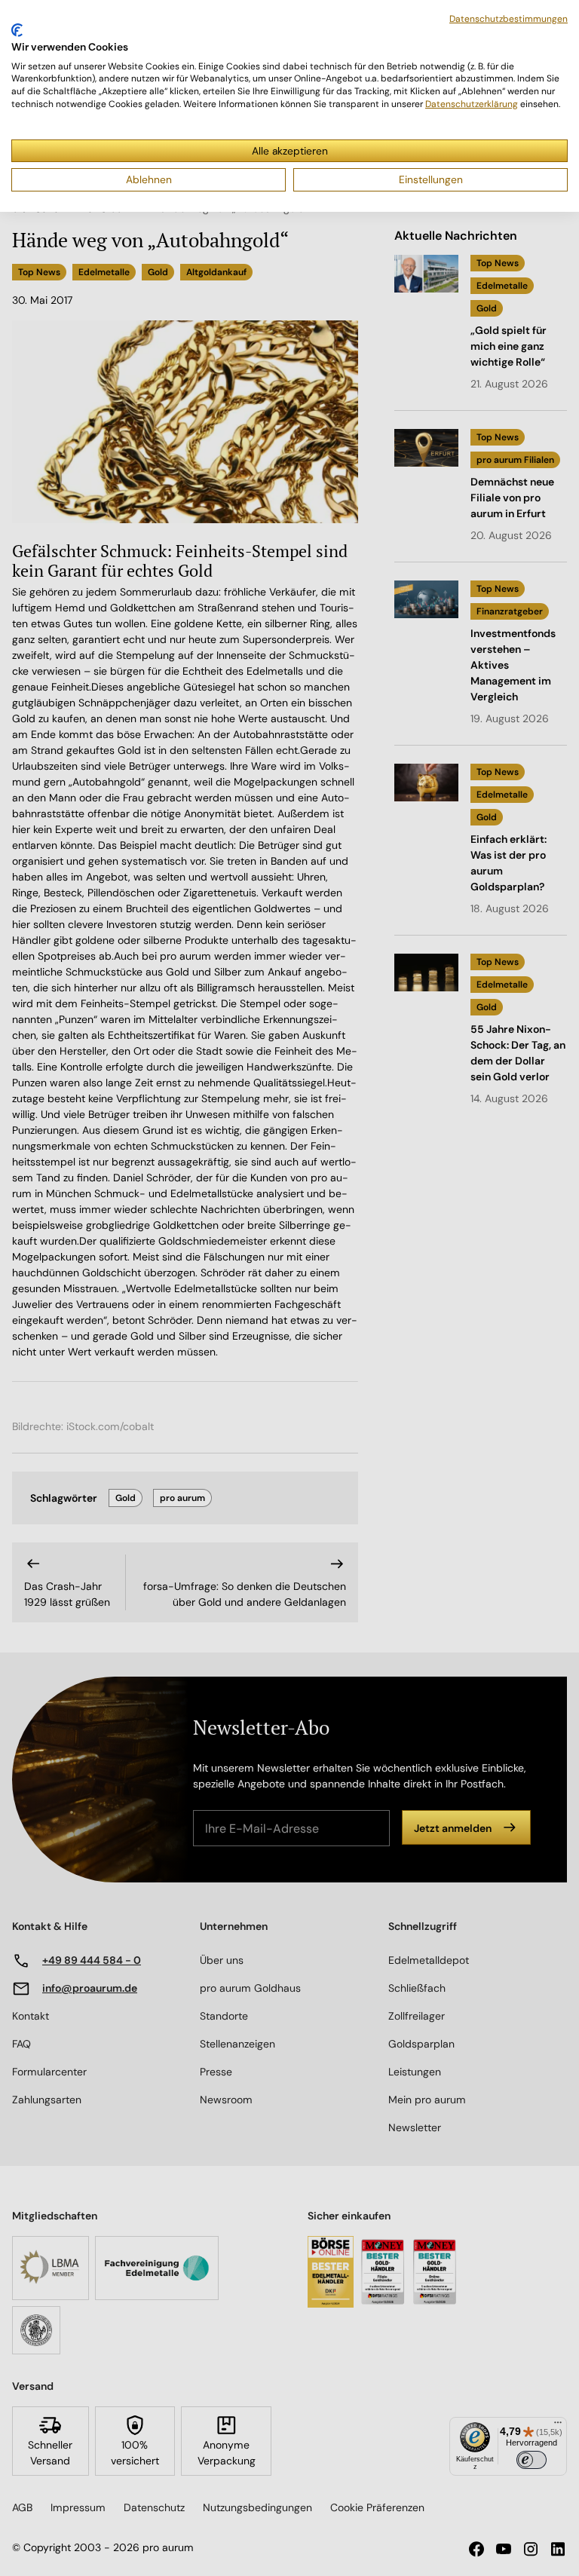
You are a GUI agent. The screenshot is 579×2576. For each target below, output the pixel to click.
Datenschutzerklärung (472, 104)
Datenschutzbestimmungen (509, 19)
